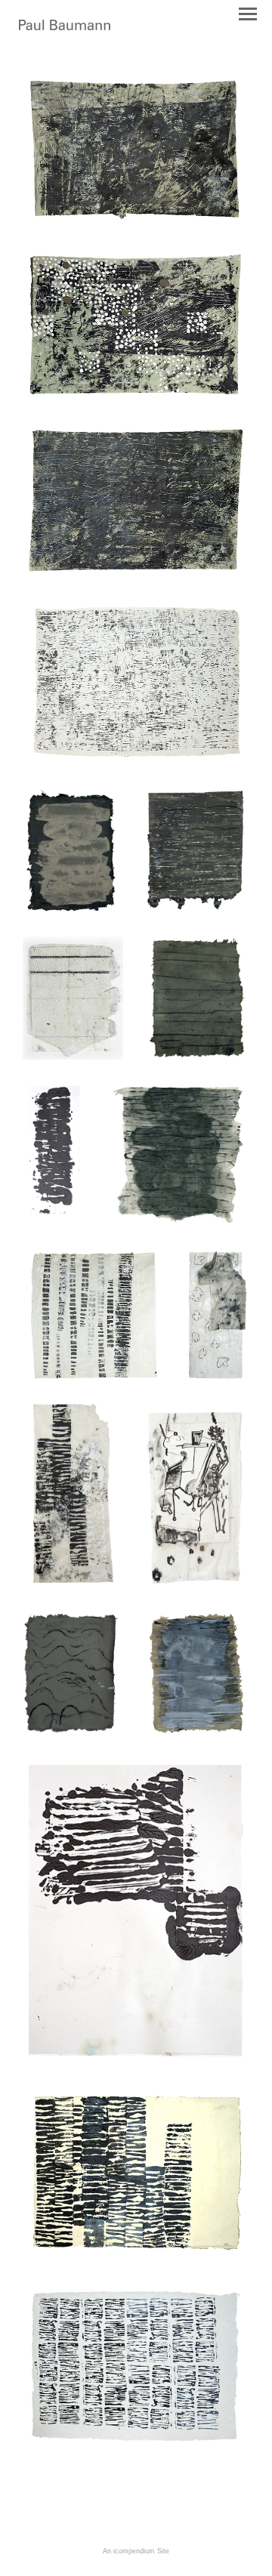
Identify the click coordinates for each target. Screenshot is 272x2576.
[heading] (65, 27)
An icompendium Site (136, 2551)
